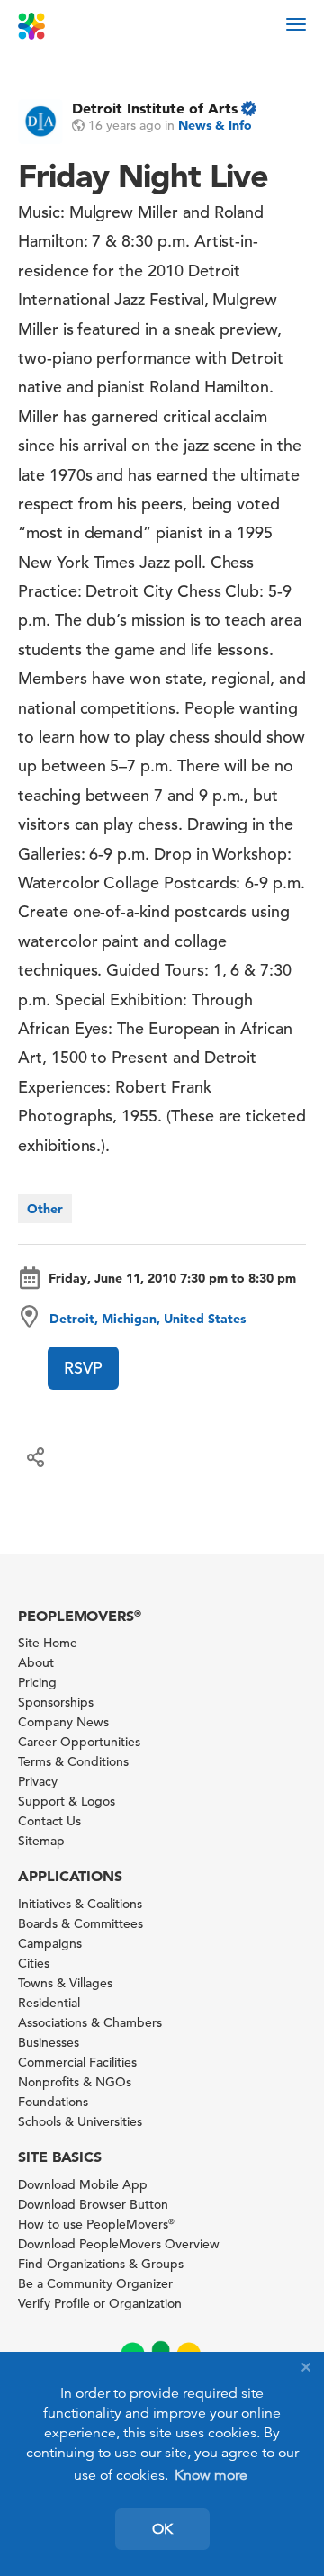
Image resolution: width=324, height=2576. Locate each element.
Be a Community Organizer (95, 2283)
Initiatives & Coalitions (80, 1904)
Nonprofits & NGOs (75, 2082)
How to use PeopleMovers (96, 2224)
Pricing (37, 1682)
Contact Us (49, 1821)
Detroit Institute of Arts (155, 108)
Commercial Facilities (77, 2062)
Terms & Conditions (73, 1761)
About (36, 1662)
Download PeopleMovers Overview (119, 2244)
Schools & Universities (80, 2121)
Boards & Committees (81, 1923)
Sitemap (41, 1841)
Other (45, 1209)
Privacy (38, 1781)
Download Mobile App (83, 2184)
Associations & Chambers (90, 2022)
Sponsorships (56, 1702)
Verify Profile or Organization (100, 2303)
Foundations (53, 2102)
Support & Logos (67, 1801)
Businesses (49, 2042)
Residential (49, 2003)
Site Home (48, 1643)
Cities (34, 1963)
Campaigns (50, 1943)
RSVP (83, 1368)
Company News (63, 1722)
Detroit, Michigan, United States (148, 1319)
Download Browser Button (93, 2204)
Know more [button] (211, 2475)
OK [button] (162, 2529)
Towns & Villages (65, 1983)
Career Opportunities (79, 1742)
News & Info (215, 125)
